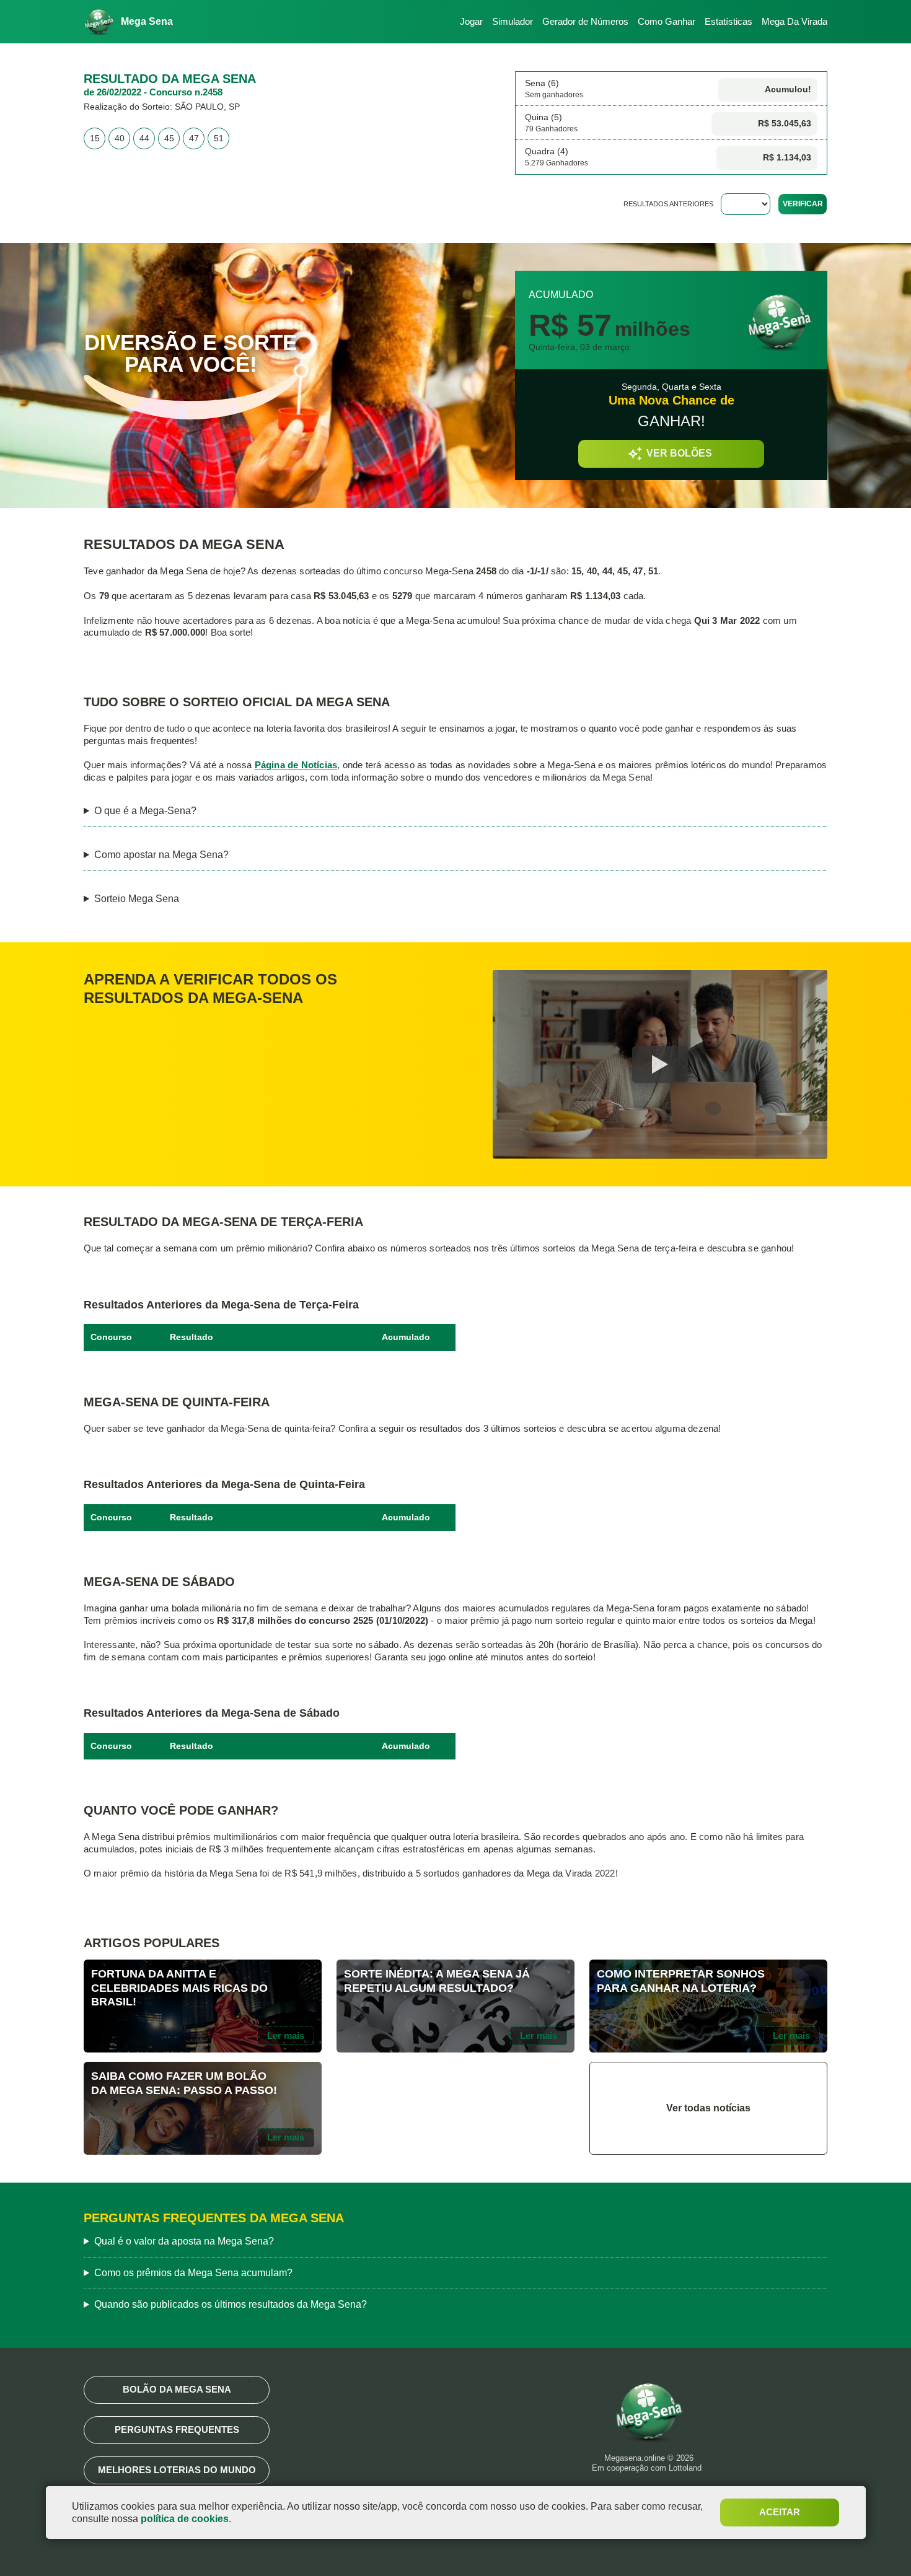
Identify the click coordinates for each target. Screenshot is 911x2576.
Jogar (471, 21)
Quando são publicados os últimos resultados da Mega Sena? (231, 2304)
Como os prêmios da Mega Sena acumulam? (193, 2273)
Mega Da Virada (794, 21)
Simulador (513, 21)
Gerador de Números (585, 21)
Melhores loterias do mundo (177, 2470)
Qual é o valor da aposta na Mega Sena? (184, 2241)
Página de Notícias (296, 765)
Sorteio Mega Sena (137, 899)
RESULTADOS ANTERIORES (668, 204)
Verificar (803, 204)
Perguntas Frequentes (177, 2429)
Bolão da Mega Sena (177, 2389)
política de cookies (185, 2519)
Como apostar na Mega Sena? (161, 855)
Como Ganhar (667, 21)
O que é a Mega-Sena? (145, 811)
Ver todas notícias (708, 2108)
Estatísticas (728, 21)
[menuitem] (467, 22)
